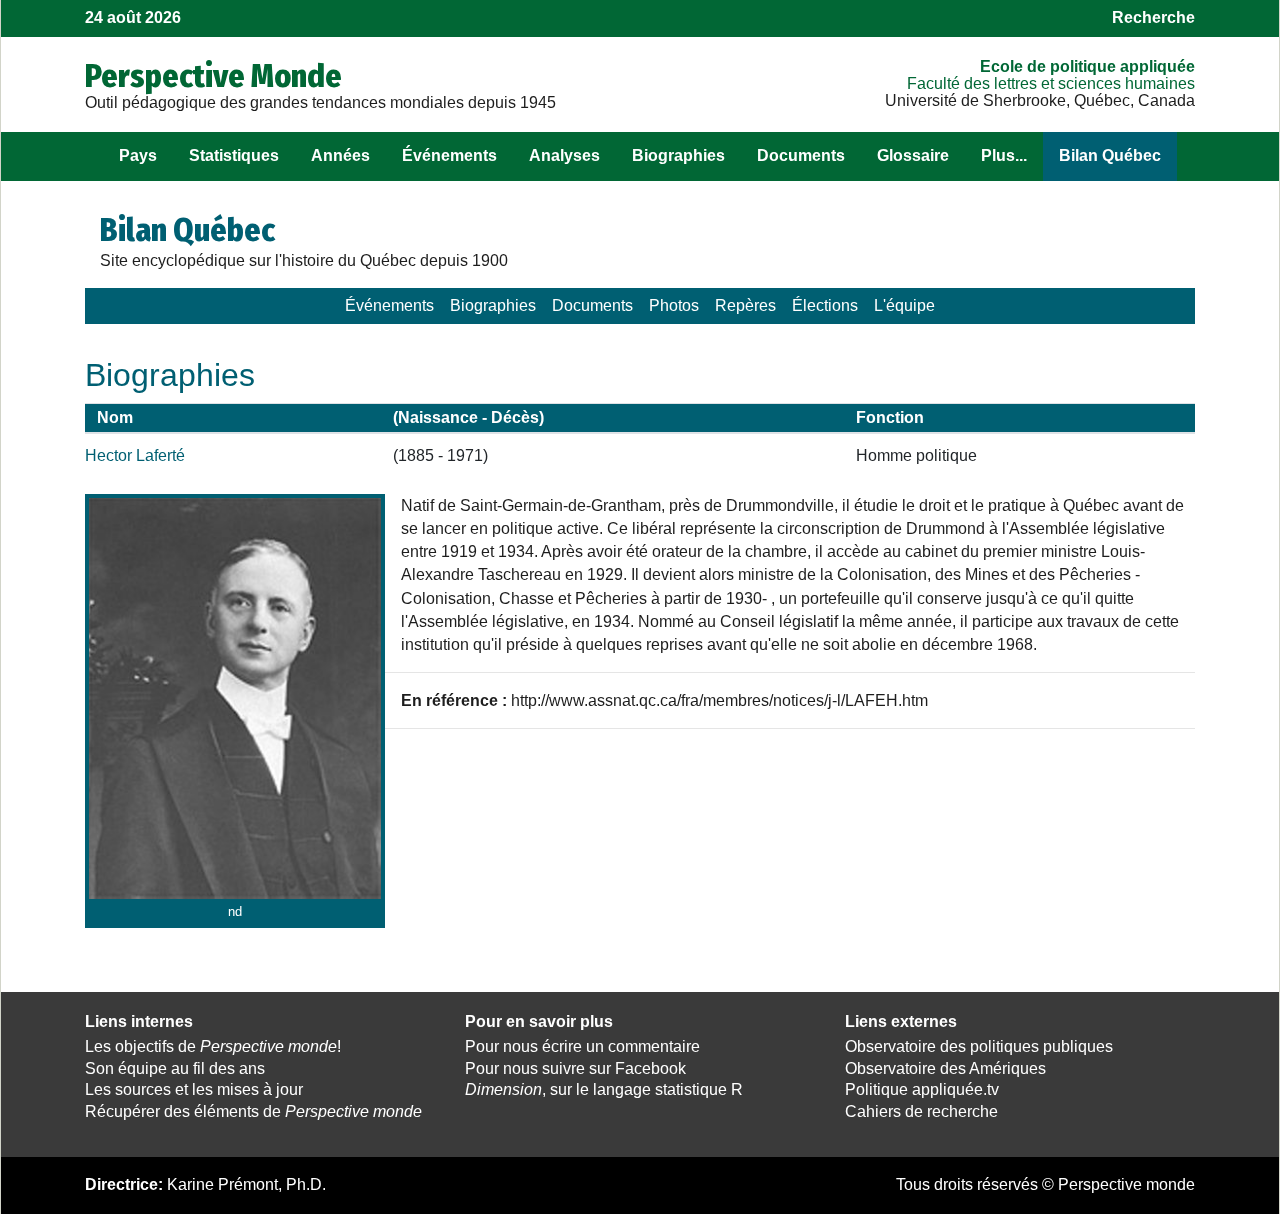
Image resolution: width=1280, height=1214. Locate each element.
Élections (825, 305)
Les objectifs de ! (213, 1046)
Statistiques (234, 155)
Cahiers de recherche (921, 1111)
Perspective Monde (213, 76)
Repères (745, 305)
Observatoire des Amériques (945, 1068)
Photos (674, 305)
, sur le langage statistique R (604, 1089)
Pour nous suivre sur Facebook (575, 1068)
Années (340, 155)
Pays (138, 155)
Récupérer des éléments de (253, 1111)
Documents (801, 155)
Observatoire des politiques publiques (979, 1046)
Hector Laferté (135, 455)
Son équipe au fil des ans (175, 1068)
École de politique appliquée (1087, 66)
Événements (449, 155)
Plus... (1004, 155)
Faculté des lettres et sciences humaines (1051, 83)
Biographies (678, 155)
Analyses (564, 155)
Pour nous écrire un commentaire (582, 1046)
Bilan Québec (1110, 155)
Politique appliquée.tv (922, 1089)
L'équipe (904, 305)
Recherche (1153, 17)
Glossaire (913, 155)
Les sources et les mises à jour (194, 1089)
